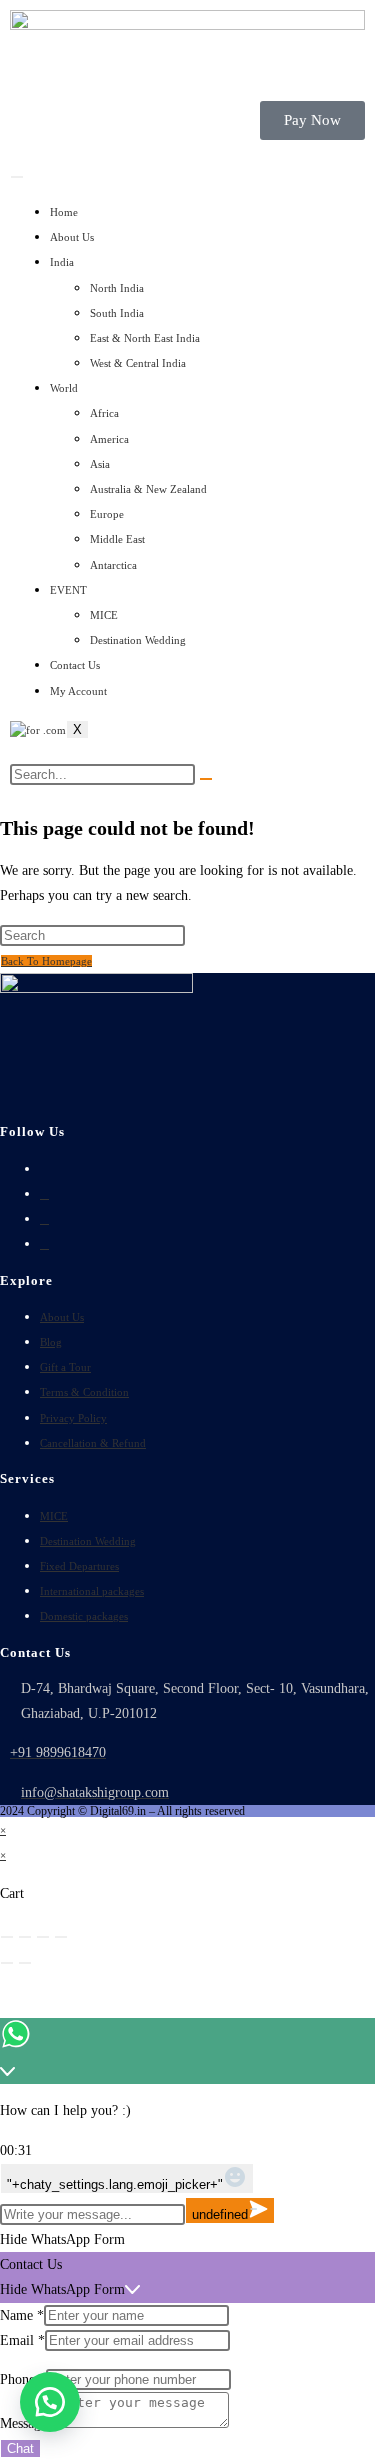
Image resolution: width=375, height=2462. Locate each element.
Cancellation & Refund (93, 1443)
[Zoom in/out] (7, 1937)
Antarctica (113, 565)
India (62, 262)
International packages (92, 1591)
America (109, 439)
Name (22, 2315)
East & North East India (145, 338)
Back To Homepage (46, 961)
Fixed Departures (79, 1566)
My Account (78, 691)
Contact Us (75, 665)
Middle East (117, 539)
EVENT (68, 590)
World (64, 388)
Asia (100, 464)
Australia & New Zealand (148, 489)
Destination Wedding (138, 640)
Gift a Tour (65, 1367)
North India (117, 288)
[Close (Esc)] (61, 1937)
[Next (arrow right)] (25, 1963)
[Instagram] (44, 1219)
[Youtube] (44, 1244)
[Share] (43, 1937)
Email (22, 2340)
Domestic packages (84, 1616)
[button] (50, 2402)
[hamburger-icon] (17, 177)
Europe (107, 514)
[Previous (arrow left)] (7, 1963)
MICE (104, 615)
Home (64, 212)
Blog (51, 1342)
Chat (20, 2448)
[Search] (206, 779)
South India (117, 313)
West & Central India (138, 363)
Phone (23, 2379)
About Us (72, 237)
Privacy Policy (73, 1418)
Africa (104, 413)
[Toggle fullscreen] (25, 1937)
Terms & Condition (84, 1392)
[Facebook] (44, 1194)
